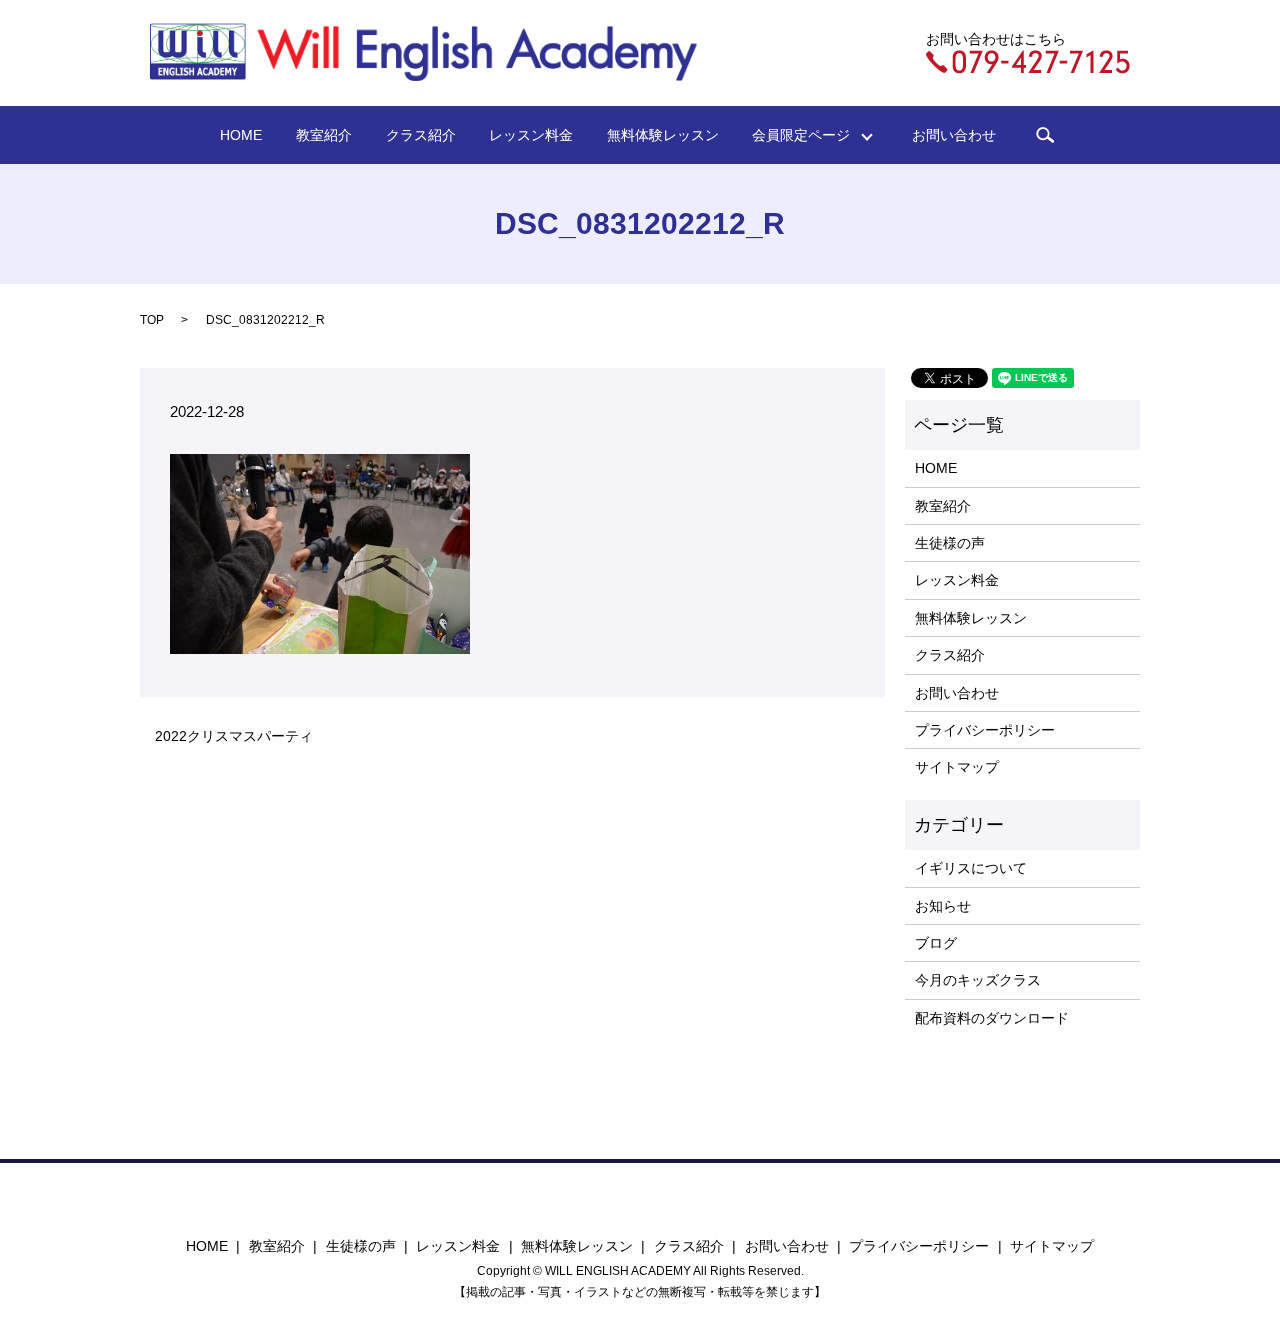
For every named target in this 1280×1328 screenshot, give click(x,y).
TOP (152, 320)
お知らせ (943, 906)
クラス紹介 (421, 135)
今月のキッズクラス (978, 980)
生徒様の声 (950, 543)
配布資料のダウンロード (992, 1018)
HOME (241, 135)
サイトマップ (957, 767)
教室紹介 (324, 135)
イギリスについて (971, 868)
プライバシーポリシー (985, 730)
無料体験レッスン (663, 135)
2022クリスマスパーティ (234, 736)
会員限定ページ (808, 135)
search (1045, 135)
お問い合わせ (954, 135)
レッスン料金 (531, 135)
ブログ (936, 943)
